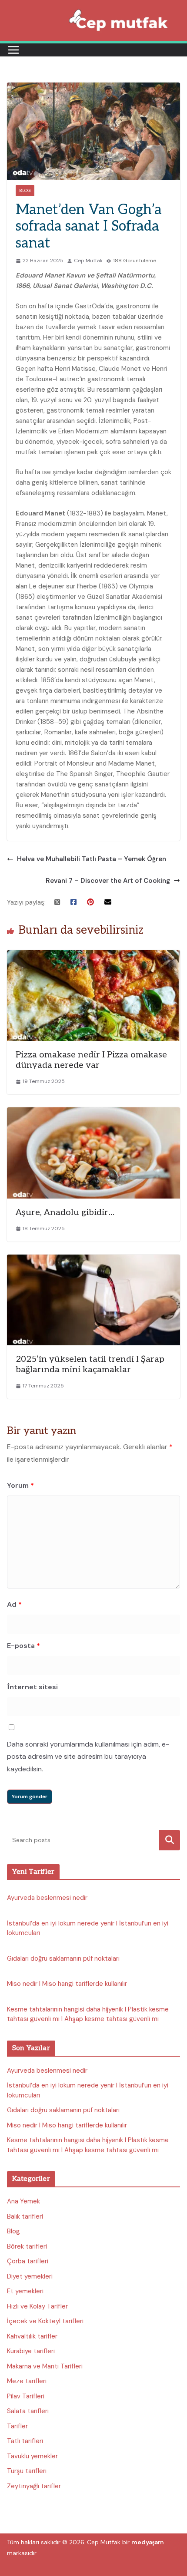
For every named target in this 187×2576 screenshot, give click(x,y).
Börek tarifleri (27, 2246)
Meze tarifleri (27, 2381)
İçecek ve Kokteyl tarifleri (45, 2321)
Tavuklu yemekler (32, 2456)
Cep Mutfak (88, 261)
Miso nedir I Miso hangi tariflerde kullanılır (67, 1984)
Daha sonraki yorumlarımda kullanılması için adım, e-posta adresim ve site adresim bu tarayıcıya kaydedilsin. (88, 1757)
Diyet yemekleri (30, 2276)
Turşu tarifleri (27, 2471)
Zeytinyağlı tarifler (34, 2486)
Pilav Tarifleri (26, 2396)
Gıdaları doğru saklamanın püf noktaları (63, 1958)
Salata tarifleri (28, 2411)
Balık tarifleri (25, 2216)
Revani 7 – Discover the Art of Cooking (108, 881)
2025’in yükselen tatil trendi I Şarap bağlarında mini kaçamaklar (90, 1364)
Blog (25, 190)
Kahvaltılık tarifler (32, 2336)
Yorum (20, 1485)
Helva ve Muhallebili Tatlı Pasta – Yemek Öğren (92, 859)
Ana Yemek (23, 2201)
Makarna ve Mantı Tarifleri (45, 2366)
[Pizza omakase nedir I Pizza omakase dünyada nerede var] (93, 955)
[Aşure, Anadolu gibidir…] (93, 1113)
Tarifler (17, 2426)
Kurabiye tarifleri (31, 2351)
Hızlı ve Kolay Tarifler (37, 2306)
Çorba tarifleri (28, 2261)
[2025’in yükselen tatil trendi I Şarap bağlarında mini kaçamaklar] (93, 1260)
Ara (170, 1840)
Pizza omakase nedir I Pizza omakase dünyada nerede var (91, 1060)
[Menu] (13, 50)
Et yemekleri (25, 2291)
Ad (14, 1604)
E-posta (23, 1646)
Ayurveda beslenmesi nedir (47, 1898)
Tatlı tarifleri (25, 2441)
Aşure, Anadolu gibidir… (65, 1212)
